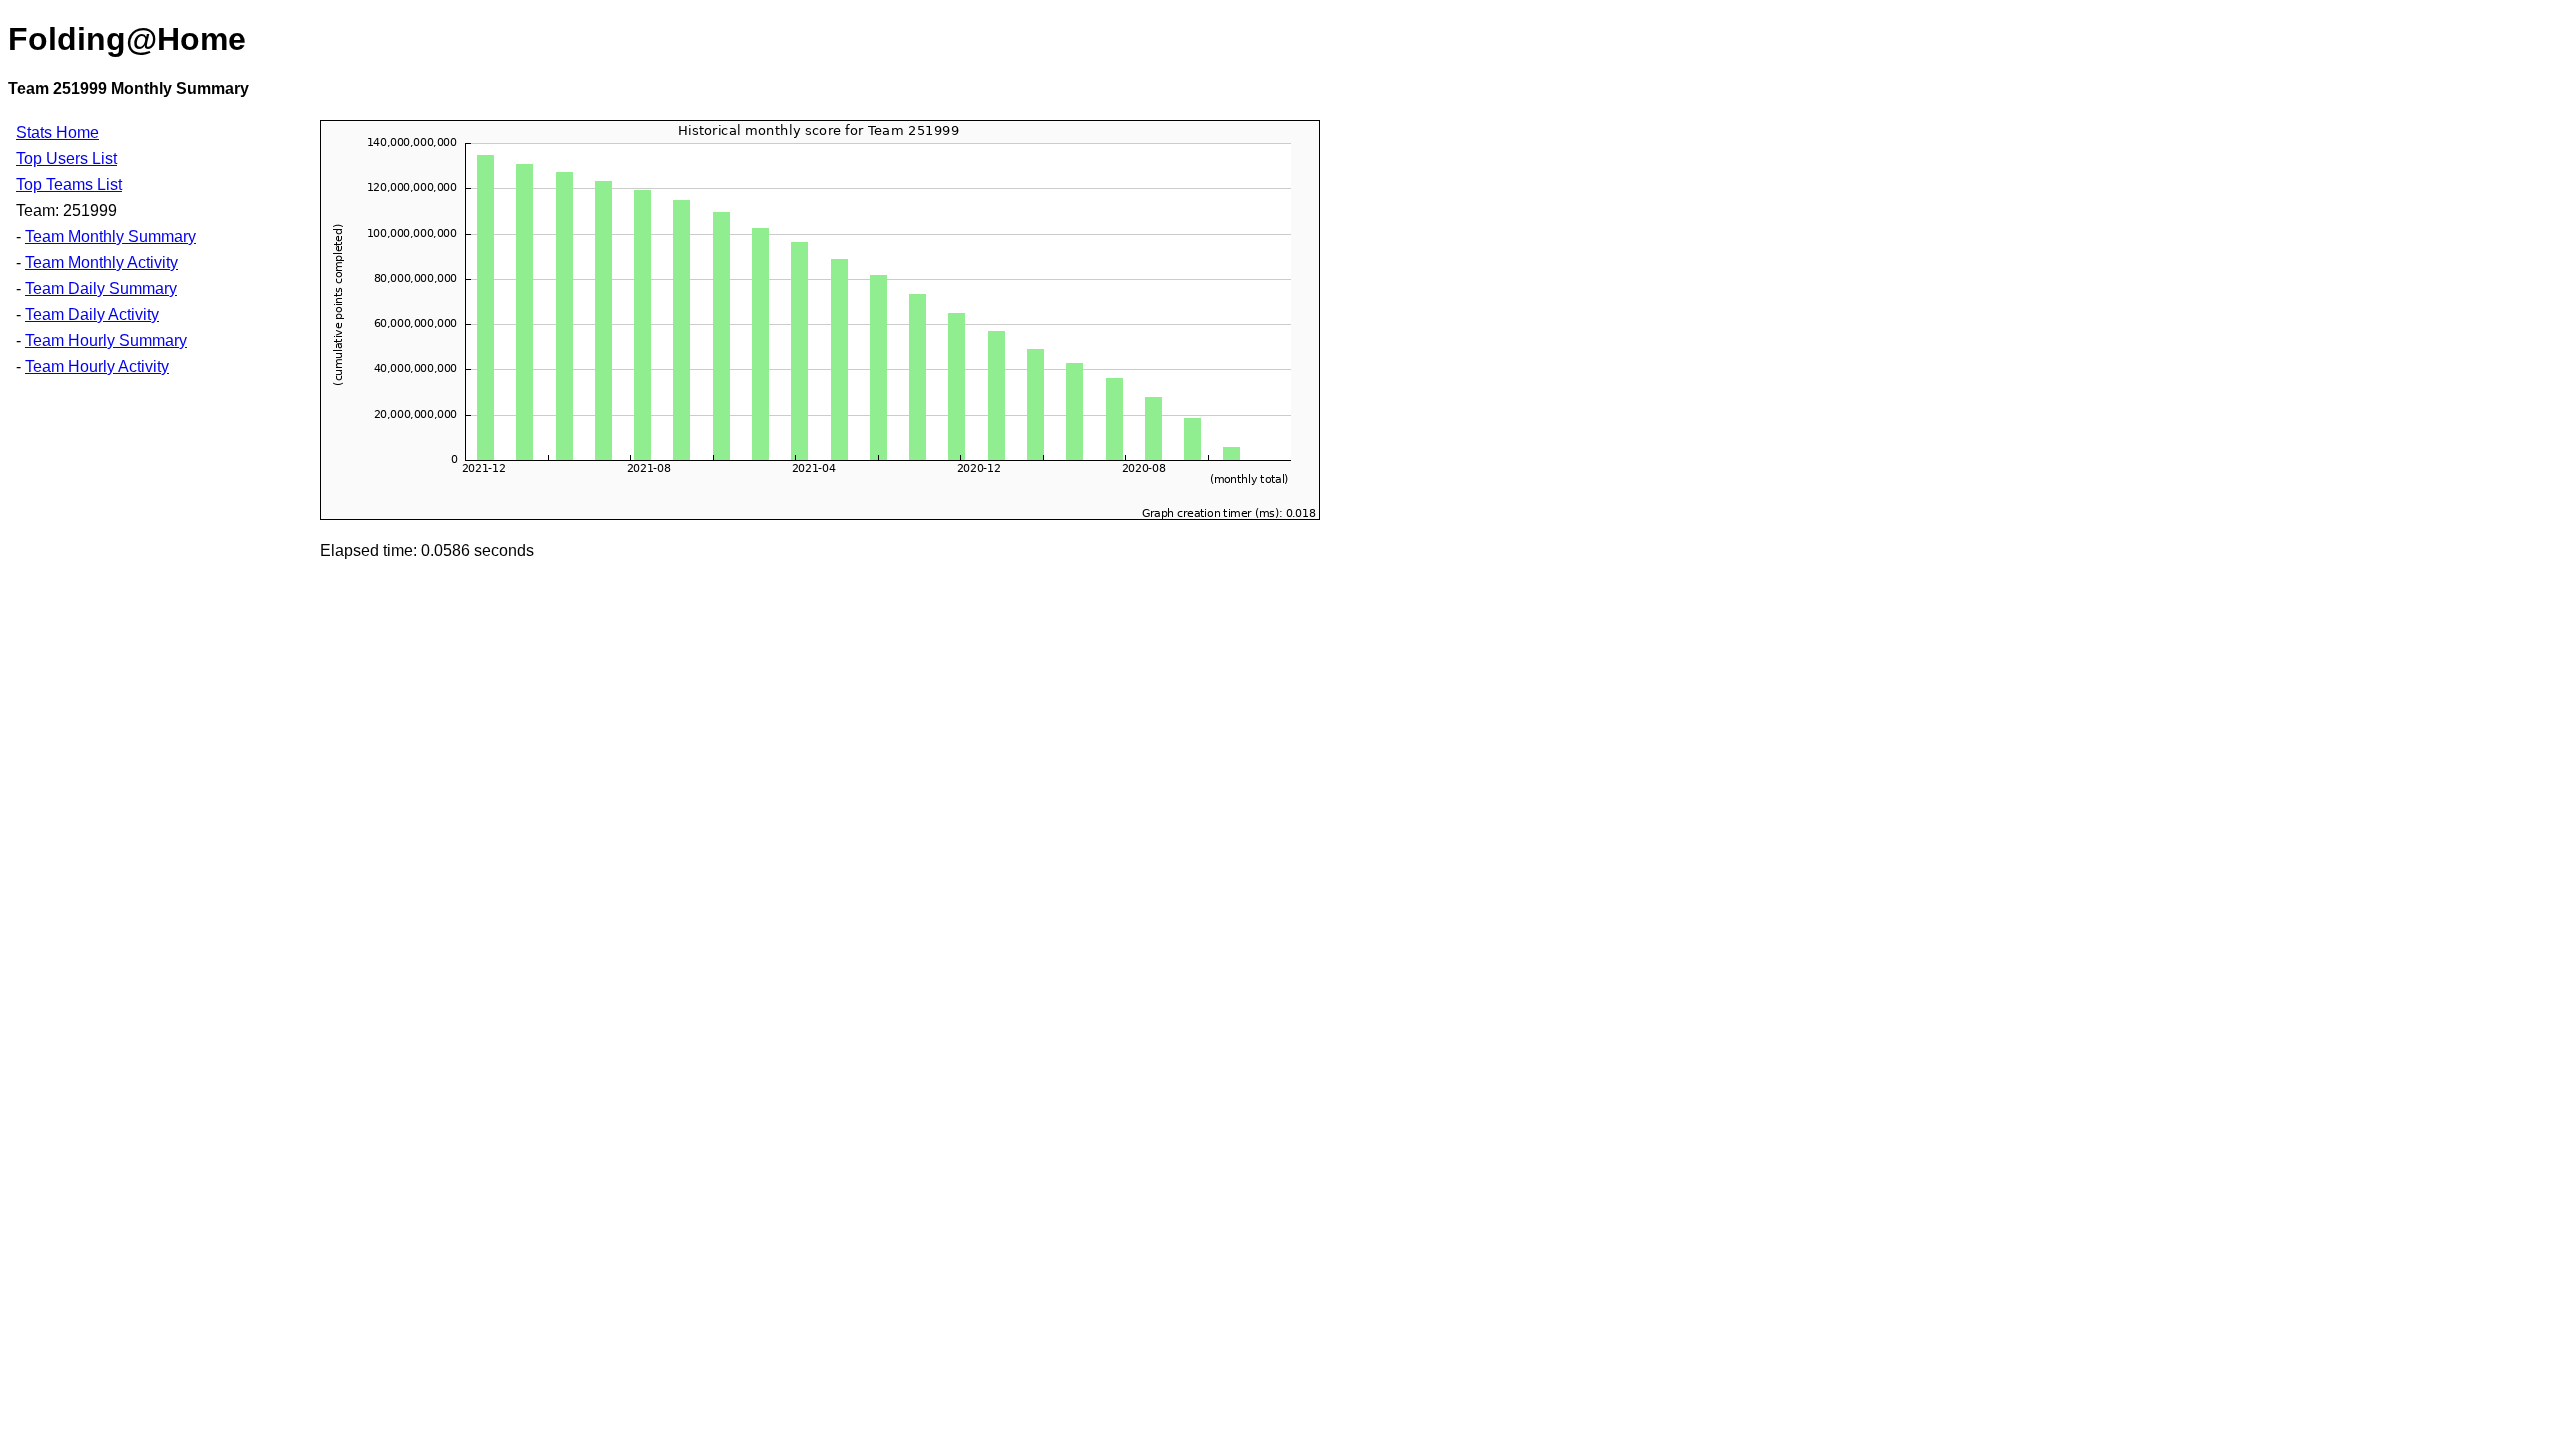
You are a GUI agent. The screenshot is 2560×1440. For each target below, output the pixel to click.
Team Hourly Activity (97, 366)
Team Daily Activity (92, 314)
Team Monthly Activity (101, 262)
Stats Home (57, 132)
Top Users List (66, 158)
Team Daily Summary (101, 288)
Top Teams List (69, 184)
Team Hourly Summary (106, 340)
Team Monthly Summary (110, 236)
